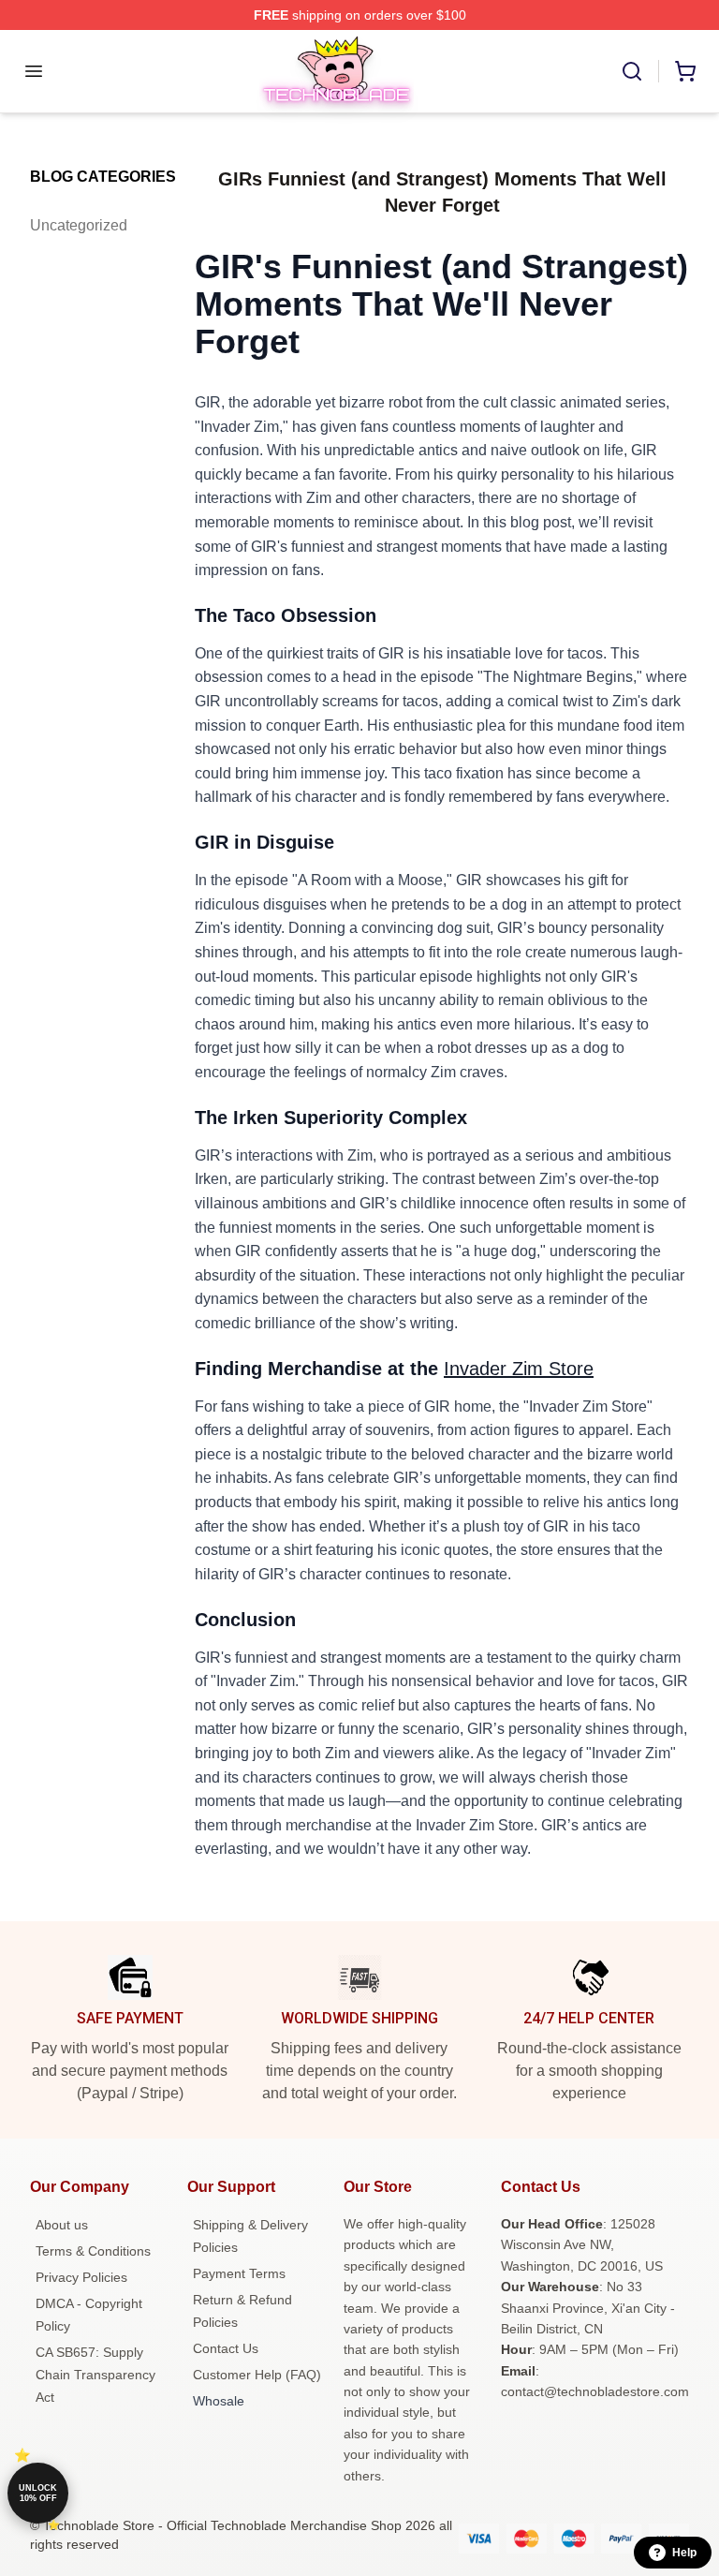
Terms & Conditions (93, 2251)
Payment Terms (239, 2273)
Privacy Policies (81, 2277)
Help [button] (684, 2553)
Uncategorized (79, 225)
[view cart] (685, 71)
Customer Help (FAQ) (257, 2375)
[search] (632, 71)
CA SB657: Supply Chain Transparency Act (95, 2375)
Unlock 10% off (38, 2493)
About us (62, 2225)
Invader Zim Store (519, 1369)
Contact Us (226, 2348)
